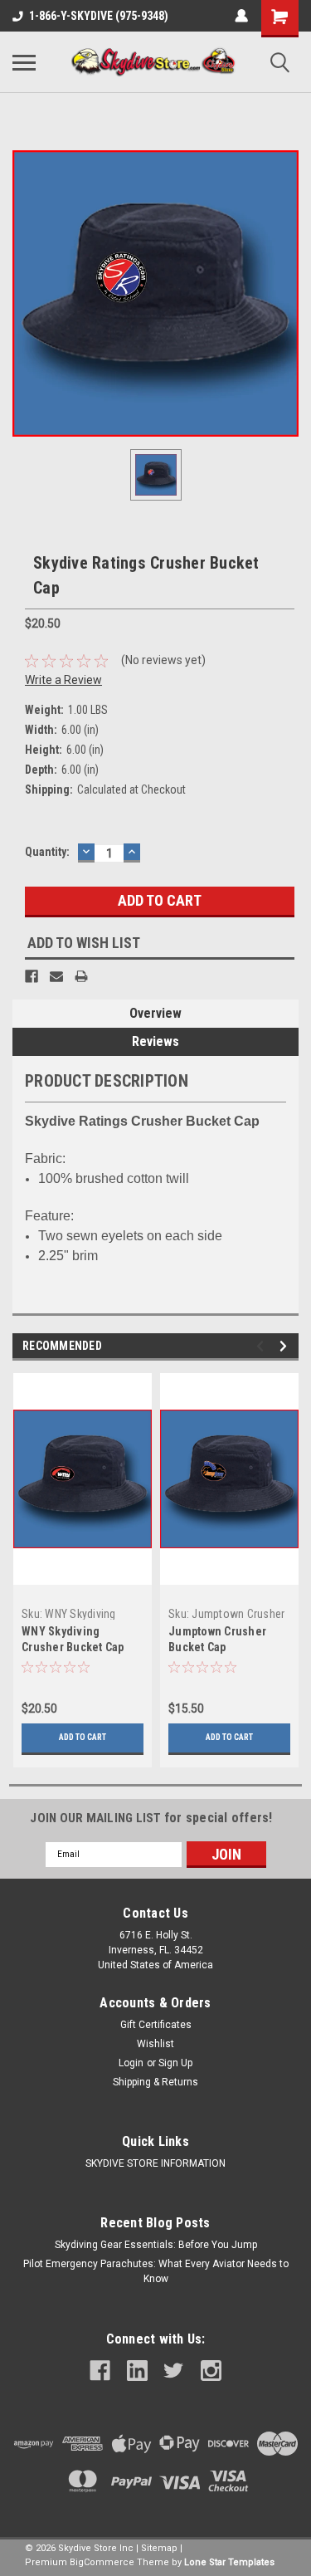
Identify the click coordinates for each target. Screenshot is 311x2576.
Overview (155, 1013)
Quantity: (47, 852)
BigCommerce (102, 2562)
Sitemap (159, 2548)
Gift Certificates (156, 2025)
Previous (262, 1346)
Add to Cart (83, 1737)
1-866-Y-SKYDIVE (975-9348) (99, 16)
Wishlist (155, 2044)
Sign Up (175, 2063)
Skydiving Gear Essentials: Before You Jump (156, 2245)
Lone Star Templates (229, 2562)
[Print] (81, 976)
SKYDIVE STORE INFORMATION (155, 2163)
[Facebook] (32, 976)
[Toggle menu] (24, 62)
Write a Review (63, 680)
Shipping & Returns (155, 2082)
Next (286, 1346)
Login (131, 2063)
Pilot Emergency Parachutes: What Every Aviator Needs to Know (156, 2271)
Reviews (155, 1041)
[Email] (56, 976)
